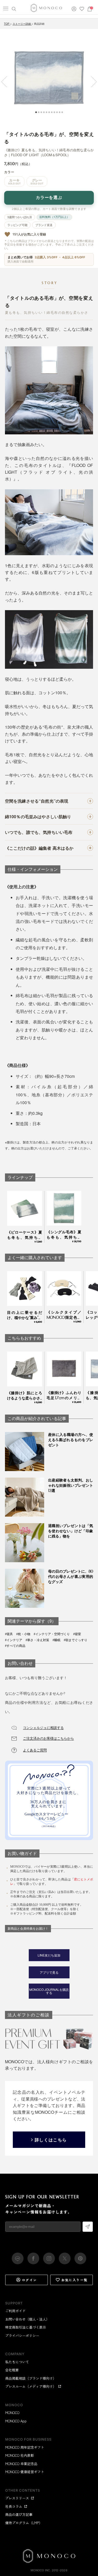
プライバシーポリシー (22, 2336)
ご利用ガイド (15, 2311)
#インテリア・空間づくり (52, 1634)
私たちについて (17, 2362)
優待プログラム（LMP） (24, 2523)
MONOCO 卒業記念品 (21, 2464)
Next (91, 82)
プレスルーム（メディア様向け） (31, 2386)
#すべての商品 (15, 1646)
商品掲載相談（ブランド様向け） (31, 2378)
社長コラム (14, 2506)
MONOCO (12, 2413)
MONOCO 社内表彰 (20, 2455)
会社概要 (12, 2370)
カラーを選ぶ (49, 198)
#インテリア (14, 1640)
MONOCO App (16, 2421)
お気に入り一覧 (75, 2280)
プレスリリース (17, 2498)
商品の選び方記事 (19, 2514)
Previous (7, 82)
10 (60, 112)
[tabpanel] (49, 78)
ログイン (30, 2280)
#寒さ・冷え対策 (37, 1640)
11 (62, 112)
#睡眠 (56, 1640)
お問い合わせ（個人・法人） (27, 2319)
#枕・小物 (23, 1634)
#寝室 (77, 1634)
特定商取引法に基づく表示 (26, 2327)
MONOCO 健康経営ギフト (25, 2472)
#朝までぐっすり (76, 1640)
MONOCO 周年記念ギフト (25, 2447)
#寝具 (9, 1634)
